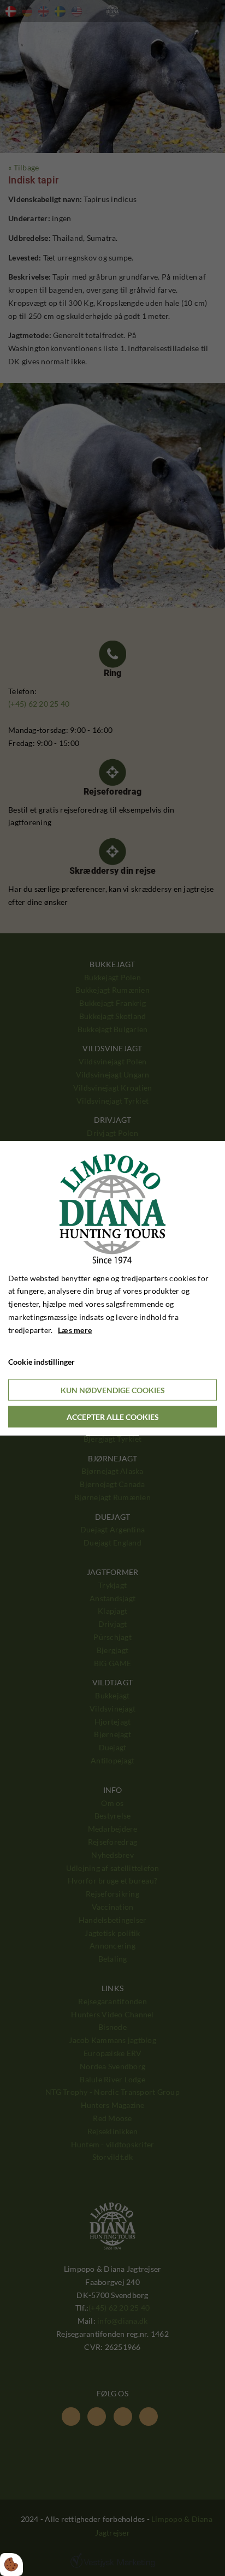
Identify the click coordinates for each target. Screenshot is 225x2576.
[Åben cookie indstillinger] (11, 2565)
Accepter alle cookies (113, 1417)
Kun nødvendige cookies (113, 1390)
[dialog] (112, 1288)
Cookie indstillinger (42, 1362)
